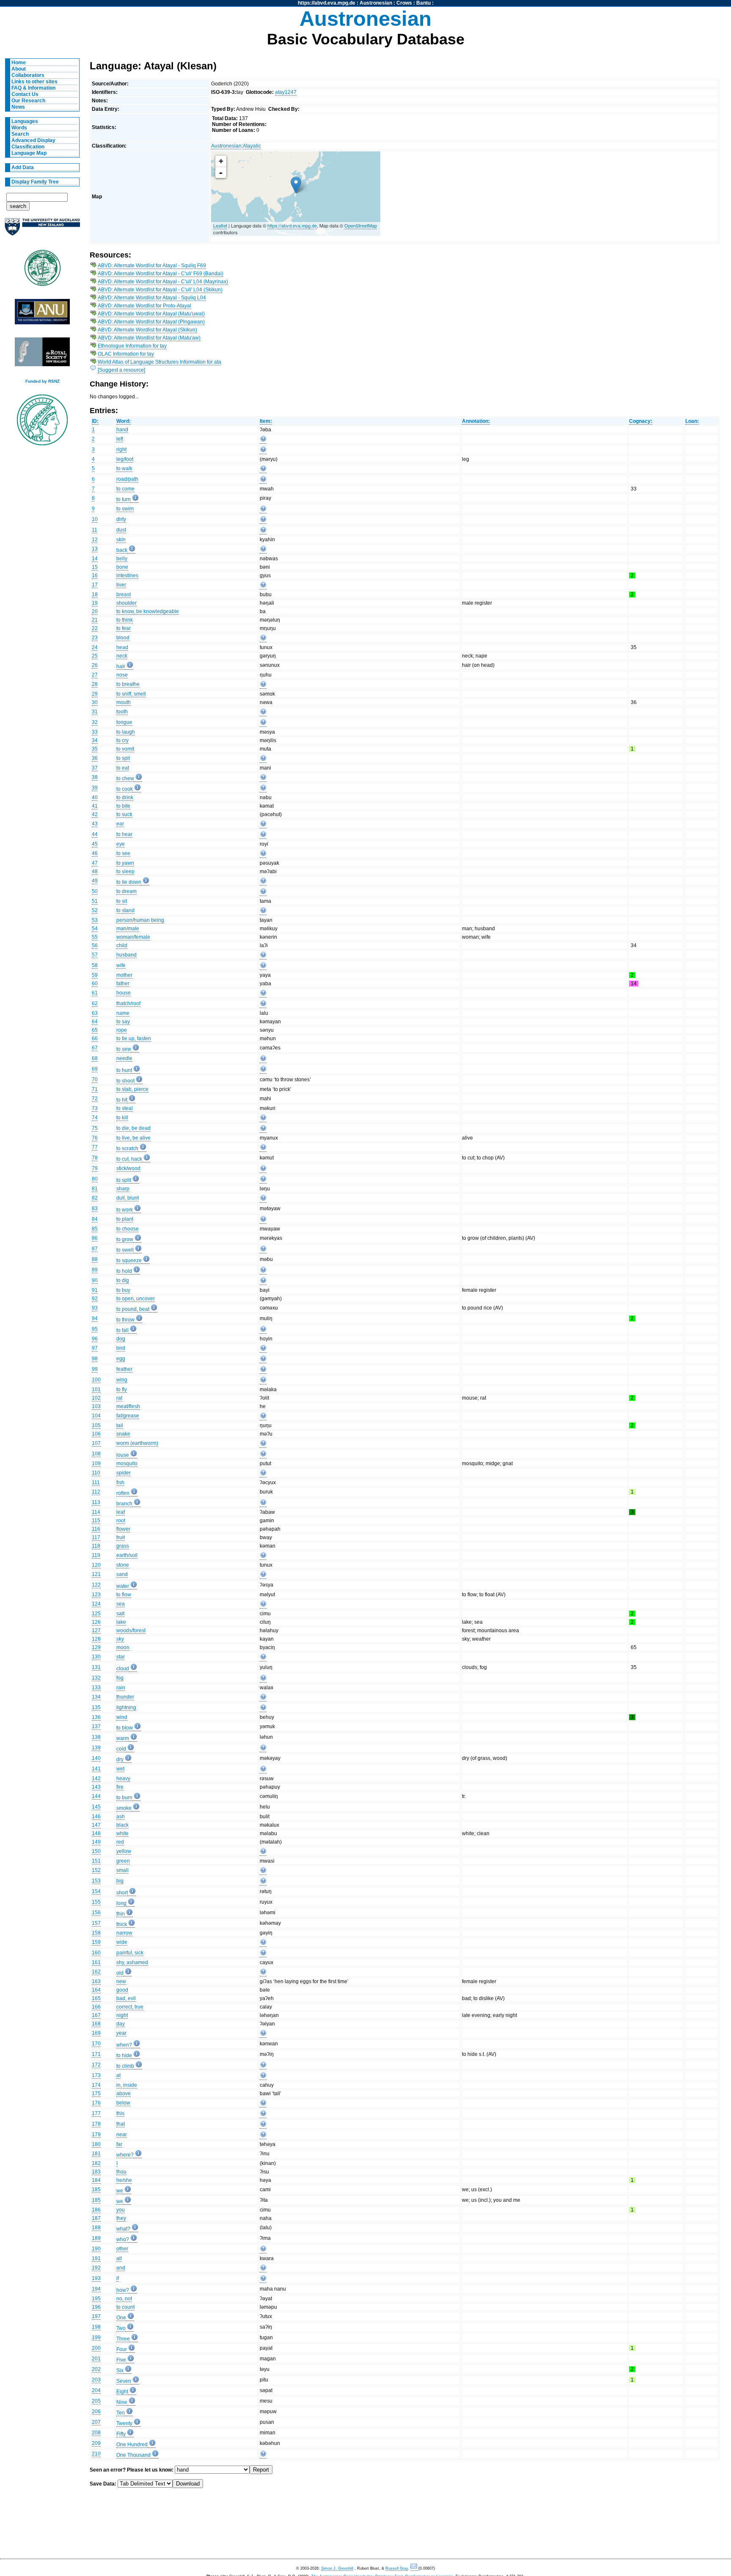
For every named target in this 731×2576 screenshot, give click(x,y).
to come (125, 489)
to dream (126, 891)
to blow (125, 1728)
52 (95, 910)
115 (96, 1521)
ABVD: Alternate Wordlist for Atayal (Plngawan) (151, 322)
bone (122, 567)
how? (123, 2290)
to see (123, 853)
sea (121, 1604)
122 (96, 1585)
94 (95, 1318)
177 (96, 2113)
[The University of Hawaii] (42, 271)
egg (121, 1359)
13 (95, 549)
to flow (124, 1595)
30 (95, 702)
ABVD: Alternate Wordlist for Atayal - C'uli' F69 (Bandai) (161, 274)
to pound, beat (133, 1309)
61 (95, 993)
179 (96, 2135)
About (19, 69)
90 (95, 1280)
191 (96, 2258)
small (122, 1870)
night (122, 2015)
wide (122, 1942)
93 (95, 1308)
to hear (124, 834)
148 (96, 1833)
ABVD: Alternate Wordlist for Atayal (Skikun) (147, 330)
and (121, 2268)
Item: (266, 421)
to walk (124, 469)
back (122, 550)
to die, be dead (133, 1128)
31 (95, 712)
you (121, 2210)
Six (120, 2370)
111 (96, 1483)
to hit (122, 1100)
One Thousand (133, 2455)
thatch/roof (128, 1003)
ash (121, 1817)
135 (96, 1707)
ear (120, 824)
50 (95, 891)
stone (123, 1565)
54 (95, 929)
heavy (123, 1779)
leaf (121, 1512)
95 (95, 1329)
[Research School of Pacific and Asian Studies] (42, 314)
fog (120, 1678)
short (122, 1893)
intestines (127, 575)
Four (122, 2349)
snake (123, 1434)
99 (95, 1369)
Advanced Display (33, 140)
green (123, 1861)
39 (95, 788)
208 (96, 2433)
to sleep (125, 871)
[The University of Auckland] (42, 230)
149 (96, 1842)
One (121, 2318)
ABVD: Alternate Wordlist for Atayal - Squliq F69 (152, 266)
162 (96, 1972)
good (122, 1990)
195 (96, 2299)
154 (96, 1891)
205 (96, 2401)
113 (96, 1502)
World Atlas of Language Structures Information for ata (159, 362)
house (124, 993)
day (121, 2024)
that (121, 2124)
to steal (125, 1108)
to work (125, 1210)
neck (122, 656)
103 (96, 1406)
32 (95, 722)
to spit (123, 758)
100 (96, 1380)
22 (95, 628)
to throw (125, 1320)
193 (96, 2278)
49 (95, 881)
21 (95, 620)
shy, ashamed (132, 1962)
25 (95, 656)
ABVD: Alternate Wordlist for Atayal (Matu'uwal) (151, 314)
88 (95, 1259)
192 (96, 2268)
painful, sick (130, 1953)
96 (95, 1339)
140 (96, 1758)
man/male (128, 929)
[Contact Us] (414, 2569)
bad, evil (126, 1998)
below (123, 2103)
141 (96, 1769)
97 (95, 1348)
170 (96, 2044)
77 (95, 1147)
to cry (122, 740)
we (120, 2191)
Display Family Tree (35, 182)
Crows (404, 3)
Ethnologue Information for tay (132, 346)
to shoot (125, 1081)
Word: (124, 421)
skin (121, 540)
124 (96, 1604)
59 (95, 975)
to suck (124, 814)
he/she (124, 2180)
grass (123, 1546)
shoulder (126, 603)
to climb (125, 2066)
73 (95, 1108)
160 (96, 1953)
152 (96, 1870)
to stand (125, 910)
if (118, 2278)
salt (120, 1614)
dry (120, 1759)
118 (96, 1546)
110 (96, 1473)
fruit (121, 1537)
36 (95, 758)
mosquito (127, 1463)
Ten (121, 2413)
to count (125, 2307)
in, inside (127, 2085)
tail (120, 1425)
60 (95, 984)
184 (96, 2180)
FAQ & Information (33, 88)
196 (96, 2307)
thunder (125, 1697)
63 (95, 1013)
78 (95, 1158)
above (124, 2094)
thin (121, 1914)
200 (96, 2348)
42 (95, 814)
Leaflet (220, 225)
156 (96, 1913)
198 (96, 2327)
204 (96, 2390)
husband (126, 955)
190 (96, 2249)
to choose (128, 1229)
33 (95, 732)
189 (96, 2238)
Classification (28, 147)
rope (122, 1030)
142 (96, 1779)
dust (121, 530)
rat (119, 1398)
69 (95, 1069)
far (119, 2144)
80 (95, 1179)
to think (125, 620)
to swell (125, 1250)
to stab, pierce (132, 1089)
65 (95, 1030)
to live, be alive (133, 1138)
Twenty (124, 2423)
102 (96, 1398)
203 (96, 2380)
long (121, 1903)
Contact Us (25, 94)
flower (123, 1529)
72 (95, 1099)
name (123, 1013)
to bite (123, 806)
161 (96, 1962)
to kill (122, 1118)
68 (95, 1058)
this (120, 2113)
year (121, 2033)
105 (96, 1425)
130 (96, 1657)
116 (96, 1529)
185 (96, 2190)
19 (95, 603)
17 (95, 585)
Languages (25, 121)
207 (96, 2422)
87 (95, 1249)
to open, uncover (136, 1299)
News (18, 107)
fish (120, 1483)
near (122, 2135)
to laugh (126, 732)
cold (121, 1749)
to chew (125, 778)
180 (96, 2144)
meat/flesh (128, 1406)
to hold (124, 1271)
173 (96, 2075)
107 (96, 1443)
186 (96, 2210)
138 (96, 1737)
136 (96, 1717)
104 (96, 1416)
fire (120, 1787)
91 (95, 1290)
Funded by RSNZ (43, 381)
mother (124, 975)
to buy (123, 1290)
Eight (122, 2392)
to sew (124, 1049)
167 (96, 2015)
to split (124, 1180)
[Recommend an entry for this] (263, 440)
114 (96, 1512)
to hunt (124, 1070)
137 (96, 1726)
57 (95, 955)
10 (95, 519)
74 (95, 1118)
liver (121, 585)
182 (96, 2163)
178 (96, 2124)
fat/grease (128, 1416)
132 (96, 1678)
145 (96, 1807)
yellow (124, 1851)
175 (96, 2094)
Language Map (29, 153)
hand (122, 430)
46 (95, 853)
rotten (123, 1493)
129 (96, 1647)
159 (96, 1942)
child (122, 945)
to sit (122, 901)
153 (96, 1881)
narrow (124, 1933)
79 (95, 1168)
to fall (122, 1330)
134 (96, 1697)
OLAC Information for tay (126, 354)
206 (96, 2412)
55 (95, 937)
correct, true (130, 2007)
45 (95, 844)
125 (96, 1614)
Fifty (121, 2434)
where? (125, 2155)
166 (96, 2007)
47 (95, 863)
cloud (123, 1669)
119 (96, 1555)
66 (95, 1039)
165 (96, 1998)
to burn (124, 1798)
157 (96, 1923)
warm (123, 1738)
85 (95, 1229)
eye (121, 844)
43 (95, 824)
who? (123, 2239)
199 (96, 2338)
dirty (121, 519)
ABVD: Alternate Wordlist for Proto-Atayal (144, 306)
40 (95, 797)
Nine (122, 2402)
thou (121, 2172)
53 (95, 920)
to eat (123, 768)
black (122, 1825)
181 (96, 2154)
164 (96, 1990)
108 (96, 1454)
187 (96, 2218)
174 (96, 2085)
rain (121, 1688)
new (121, 1981)
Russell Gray (397, 2568)
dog (121, 1339)
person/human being (140, 920)
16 (95, 575)
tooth (122, 712)
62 (95, 1003)
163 (96, 1981)
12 (95, 540)
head (122, 647)
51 (95, 901)
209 (96, 2443)
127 (96, 1631)
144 (96, 1796)
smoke (124, 1808)
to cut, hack (129, 1159)
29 (95, 694)
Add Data (23, 167)
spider (124, 1473)
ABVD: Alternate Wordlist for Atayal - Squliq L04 (152, 298)
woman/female (133, 937)
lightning (126, 1707)
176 (96, 2103)
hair (121, 666)
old (120, 1973)
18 (95, 595)
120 (96, 1565)
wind (122, 1717)
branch (124, 1504)
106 (96, 1434)
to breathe (128, 684)
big (120, 1881)
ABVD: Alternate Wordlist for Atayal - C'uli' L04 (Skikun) (160, 290)
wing (122, 1380)
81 (95, 1189)
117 (96, 1537)
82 (95, 1198)
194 (96, 2289)
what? (123, 2229)
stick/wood (128, 1168)
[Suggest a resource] (121, 370)
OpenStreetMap (361, 225)
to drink (125, 797)
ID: (95, 421)
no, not (124, 2299)
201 (96, 2359)
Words (19, 128)
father (123, 984)
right (121, 449)
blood (123, 638)
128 (96, 1639)
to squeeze (129, 1261)
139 (96, 1748)
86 (95, 1238)
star (121, 1657)
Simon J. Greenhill (337, 2568)
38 (95, 777)
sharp (123, 1189)
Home (19, 63)
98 (95, 1359)
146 (96, 1817)
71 (95, 1089)
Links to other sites (34, 82)
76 (95, 1138)
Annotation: (476, 421)
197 (96, 2316)
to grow (125, 1239)
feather (124, 1369)
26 (95, 665)
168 (96, 2024)
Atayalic (252, 146)
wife (121, 965)
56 (95, 945)
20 (95, 611)
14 (95, 559)
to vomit (125, 749)
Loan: (692, 421)
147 (96, 1825)
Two (121, 2328)
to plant (125, 1219)
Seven (124, 2381)
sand (122, 1574)
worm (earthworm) (137, 1443)
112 (96, 1492)
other (122, 2249)
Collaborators (28, 75)
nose (122, 675)
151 (96, 1861)
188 (96, 2228)
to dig (123, 1280)
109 (96, 1463)
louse (123, 1455)
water (123, 1586)
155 (96, 1902)
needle (124, 1058)
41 (95, 806)
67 (95, 1048)
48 (95, 871)
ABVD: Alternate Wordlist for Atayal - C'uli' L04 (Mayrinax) (163, 282)
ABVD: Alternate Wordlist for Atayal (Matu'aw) (149, 338)
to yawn (125, 863)
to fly (122, 1389)
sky (120, 1639)
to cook (125, 789)
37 (95, 768)
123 (96, 1595)
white (122, 1833)
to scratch (127, 1148)
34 (95, 740)
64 (95, 1022)
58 (95, 965)
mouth (124, 702)
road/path (127, 479)
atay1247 (286, 92)
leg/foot (125, 459)
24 (95, 647)
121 (96, 1574)
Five (121, 2360)
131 (96, 1667)
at (118, 2075)
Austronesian (376, 3)
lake (121, 1622)
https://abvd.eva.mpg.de (327, 3)
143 (96, 1787)
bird (121, 1348)
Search (20, 134)
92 (95, 1299)
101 (96, 1389)
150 (96, 1851)
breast (124, 595)
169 (96, 2033)
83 (95, 1209)
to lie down (129, 882)
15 (95, 567)
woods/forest (131, 1631)
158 (96, 1933)
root (121, 1521)
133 (96, 1688)
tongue (124, 722)
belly (122, 559)
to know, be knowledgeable (148, 611)
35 (95, 749)
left (120, 439)
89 (95, 1270)
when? (124, 2045)
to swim (125, 509)
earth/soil (127, 1555)
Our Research (28, 101)
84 (95, 1219)
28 (95, 684)
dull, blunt (128, 1198)
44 (95, 834)
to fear (124, 628)
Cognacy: (641, 421)
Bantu (423, 3)
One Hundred (132, 2444)
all (119, 2258)
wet (120, 1769)
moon (123, 1647)
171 (96, 2054)
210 (96, 2454)
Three (123, 2339)
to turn (124, 499)
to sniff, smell (131, 694)
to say (123, 1022)
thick (122, 1924)
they (121, 2218)
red (120, 1842)
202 (96, 2369)
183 (96, 2172)
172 (96, 2065)
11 (95, 530)
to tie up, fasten (134, 1039)
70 (95, 1080)
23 (95, 638)
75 (95, 1128)
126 (96, 1622)
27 (95, 675)
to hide (124, 2055)
